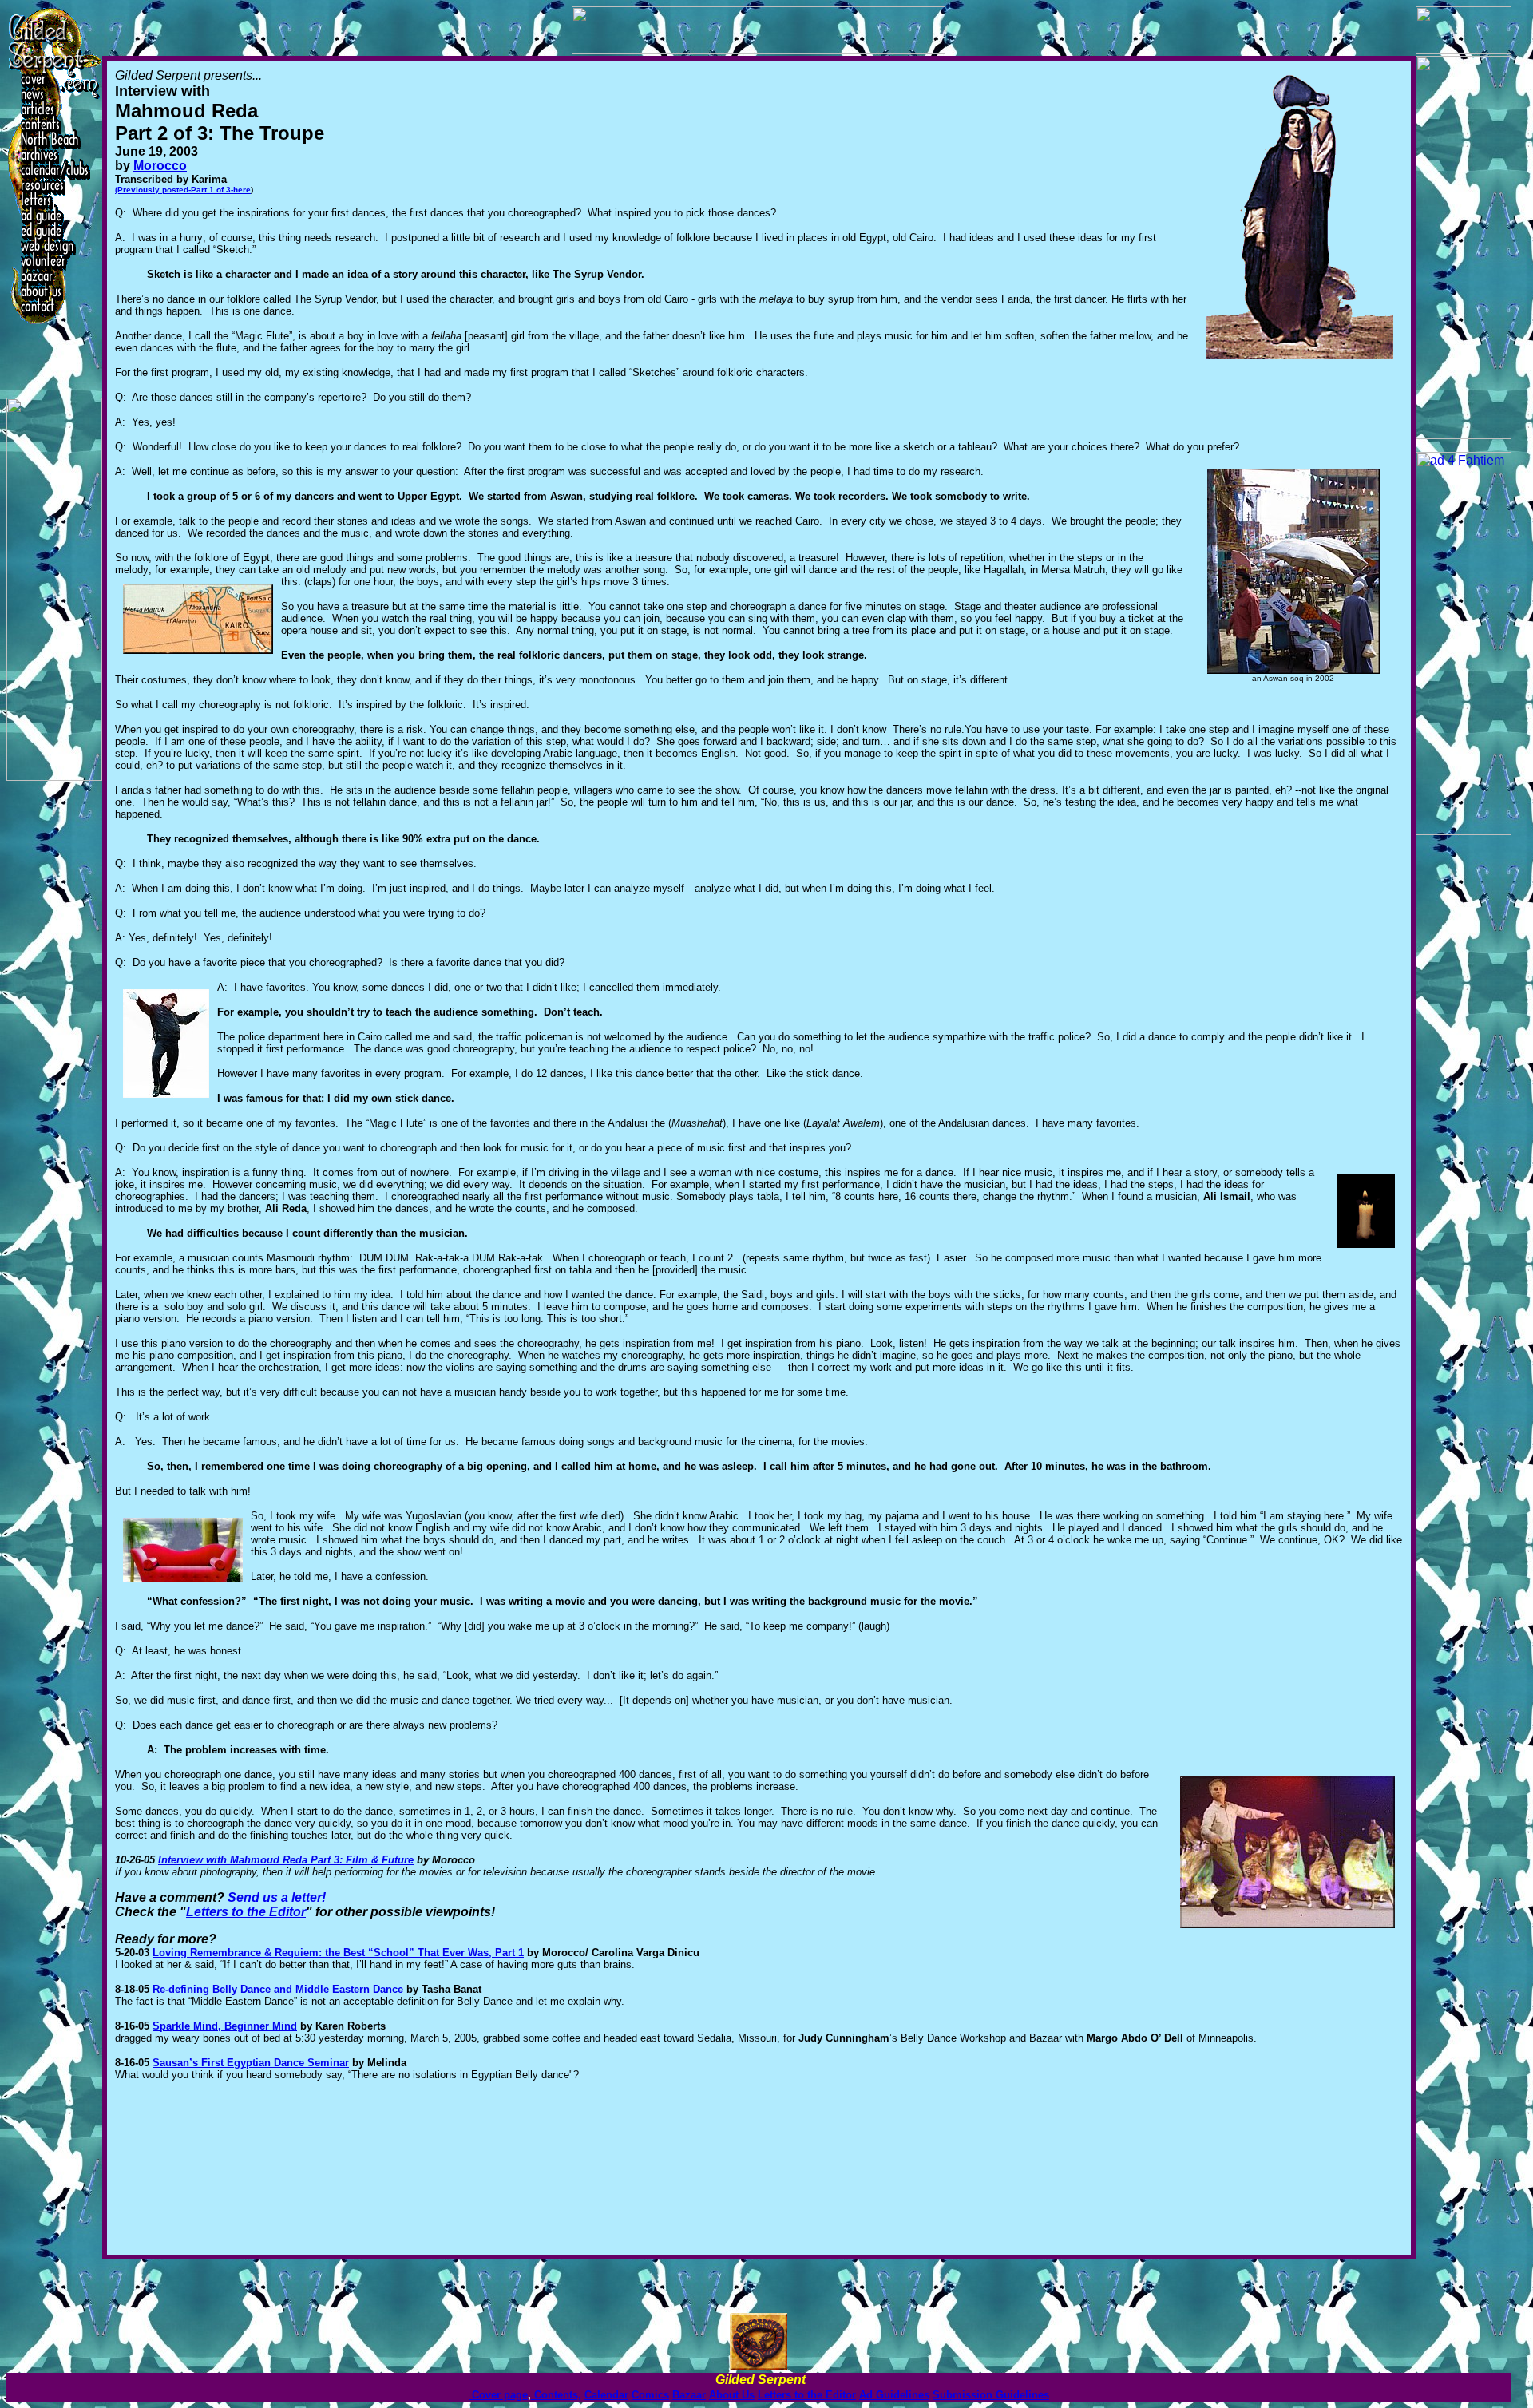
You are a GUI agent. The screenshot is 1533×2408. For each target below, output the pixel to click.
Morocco (160, 166)
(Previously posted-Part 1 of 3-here (183, 190)
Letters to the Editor (246, 1912)
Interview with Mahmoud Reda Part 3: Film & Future (286, 1860)
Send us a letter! (277, 1897)
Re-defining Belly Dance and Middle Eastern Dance (278, 1989)
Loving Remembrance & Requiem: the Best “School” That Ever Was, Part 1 (338, 1953)
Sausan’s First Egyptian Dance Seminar (251, 2063)
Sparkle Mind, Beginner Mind (225, 2026)
